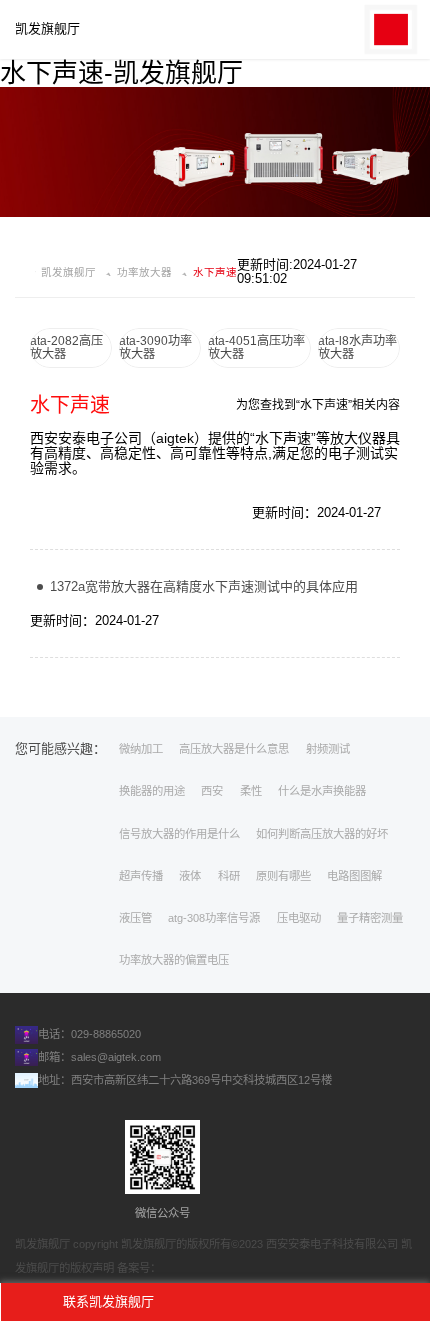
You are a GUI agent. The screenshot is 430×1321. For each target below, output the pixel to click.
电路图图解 (354, 876)
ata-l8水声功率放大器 (357, 347)
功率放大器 (144, 272)
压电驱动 (299, 918)
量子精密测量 (370, 918)
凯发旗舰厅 (47, 29)
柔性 (251, 791)
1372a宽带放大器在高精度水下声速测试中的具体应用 (204, 586)
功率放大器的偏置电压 (174, 960)
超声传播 (141, 876)
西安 (212, 791)
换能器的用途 (152, 791)
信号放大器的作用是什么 (179, 834)
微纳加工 (141, 749)
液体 (190, 876)
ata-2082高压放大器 (66, 347)
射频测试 (328, 749)
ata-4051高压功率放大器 (256, 347)
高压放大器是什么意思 (234, 749)
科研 (229, 876)
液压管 (135, 918)
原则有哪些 (283, 876)
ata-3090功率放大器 (155, 347)
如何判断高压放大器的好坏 (322, 834)
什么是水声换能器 (322, 791)
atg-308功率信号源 (214, 918)
